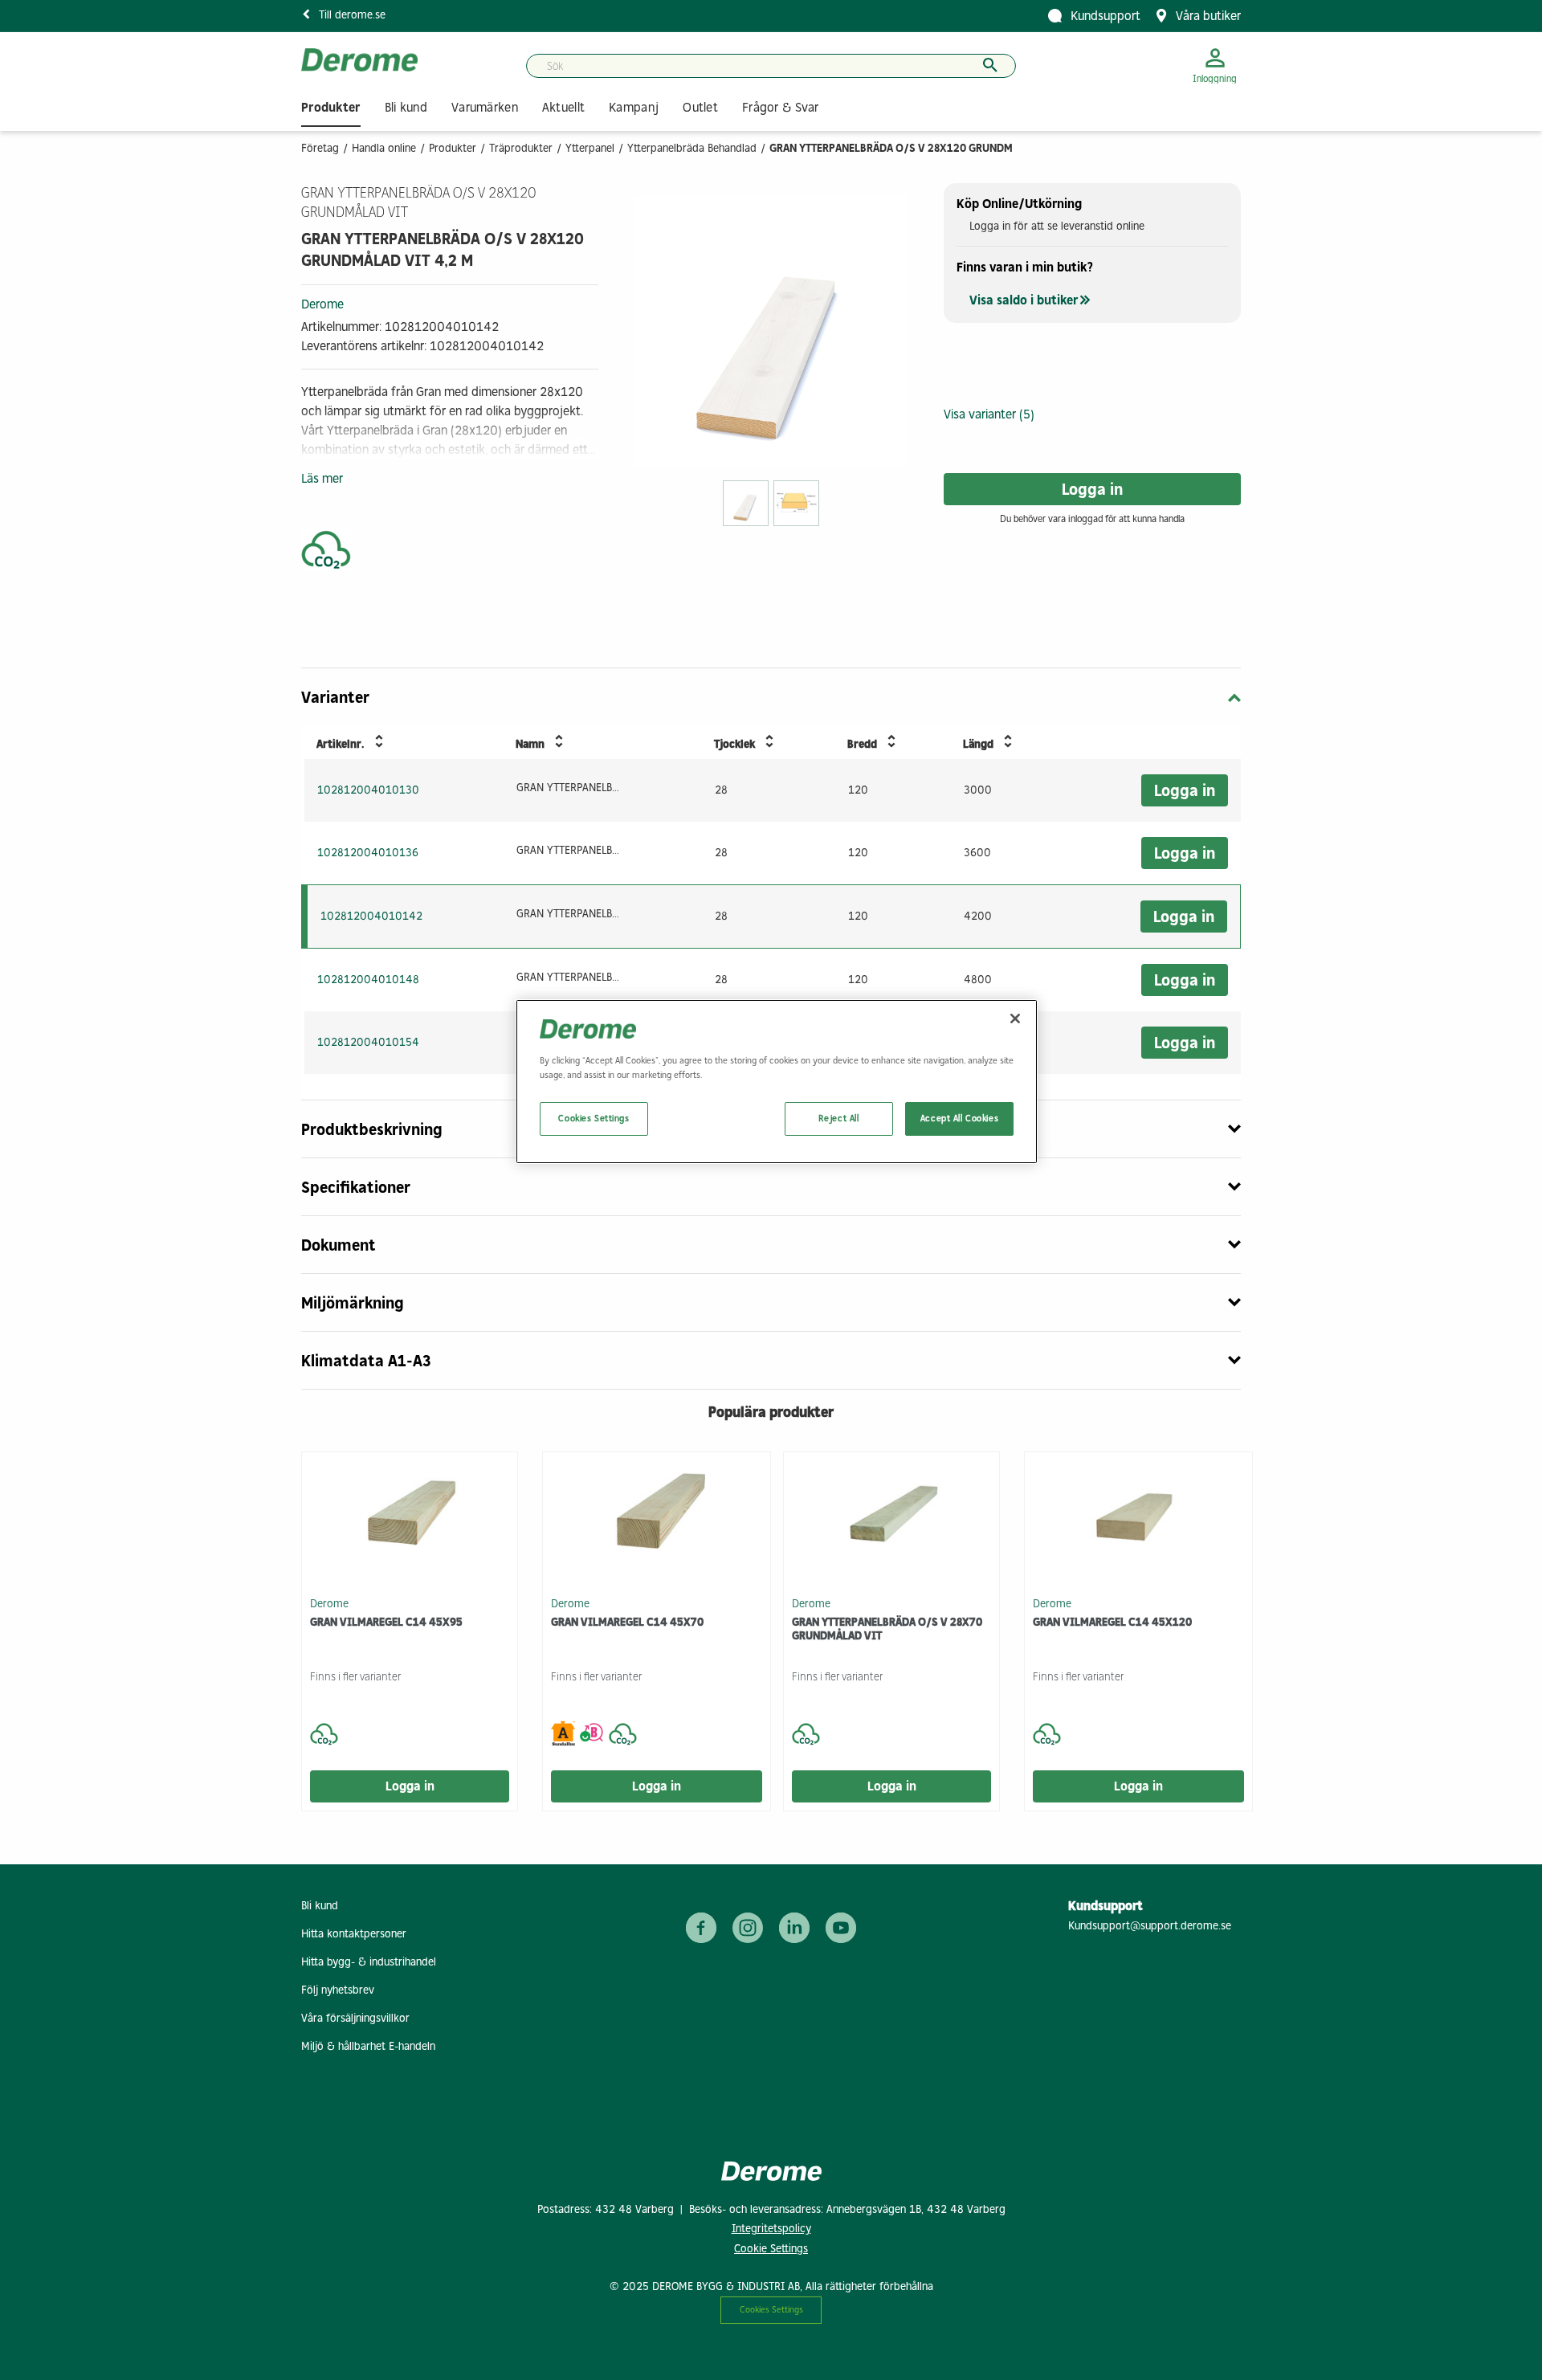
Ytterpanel (590, 148)
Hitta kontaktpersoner (354, 1934)
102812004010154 (368, 1042)
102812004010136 (368, 853)
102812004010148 (368, 980)
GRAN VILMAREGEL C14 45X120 (1112, 1622)
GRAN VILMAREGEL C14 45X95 (386, 1622)
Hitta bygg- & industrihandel (369, 1962)
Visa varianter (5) (989, 414)
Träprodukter (521, 148)
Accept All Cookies (959, 1118)
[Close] (1015, 1019)
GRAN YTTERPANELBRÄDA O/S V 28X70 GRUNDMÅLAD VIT (887, 1629)
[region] (777, 1081)
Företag (320, 148)
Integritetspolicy (771, 2229)
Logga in (1092, 489)
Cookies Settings (771, 2309)
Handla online (384, 148)
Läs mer (322, 478)
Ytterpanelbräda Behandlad (692, 148)
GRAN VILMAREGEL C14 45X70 (627, 1622)
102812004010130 (368, 790)
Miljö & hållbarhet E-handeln (368, 2046)
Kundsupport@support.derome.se (1150, 1926)
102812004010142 (371, 916)
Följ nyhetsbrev (338, 1990)
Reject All (839, 1118)
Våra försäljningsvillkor (355, 2018)
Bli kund (320, 1906)
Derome (322, 304)
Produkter (453, 148)
